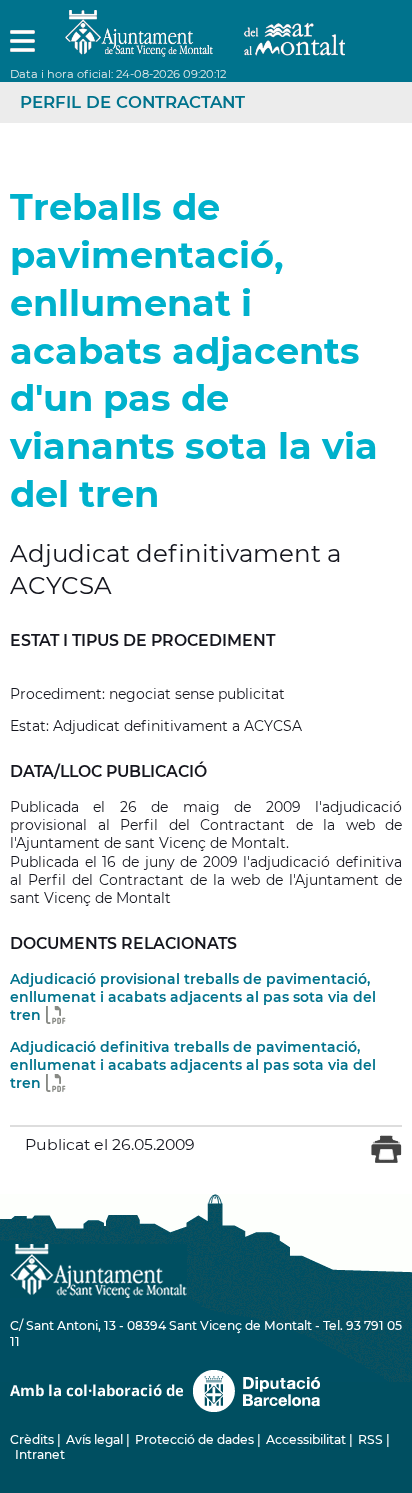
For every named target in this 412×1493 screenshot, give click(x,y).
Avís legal (94, 1439)
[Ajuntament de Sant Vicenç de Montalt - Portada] (205, 45)
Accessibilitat (306, 1439)
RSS (370, 1439)
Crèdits (32, 1439)
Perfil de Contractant (132, 102)
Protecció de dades (194, 1439)
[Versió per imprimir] (386, 1159)
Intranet (40, 1454)
